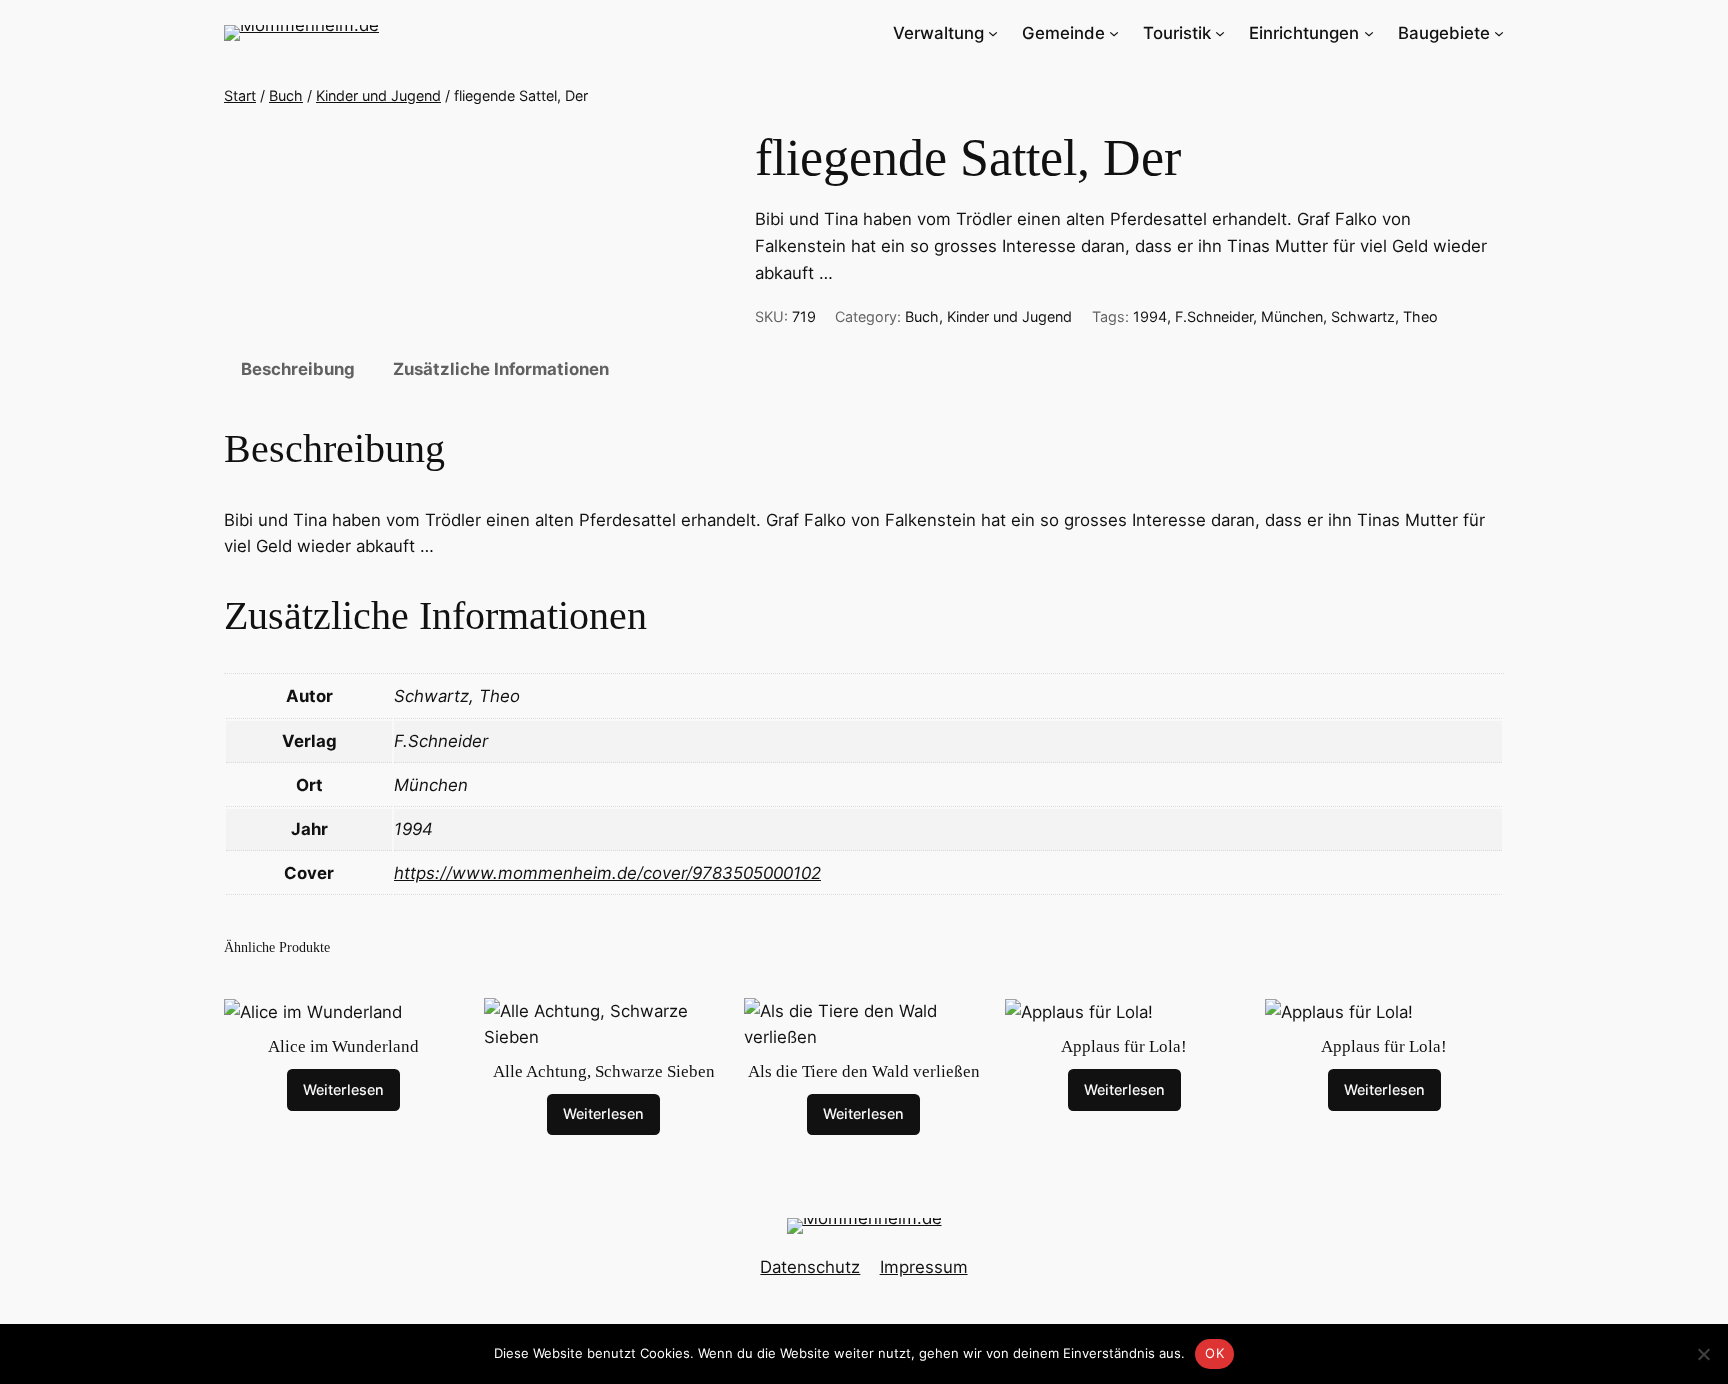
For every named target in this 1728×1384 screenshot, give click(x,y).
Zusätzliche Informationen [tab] (501, 369)
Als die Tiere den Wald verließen (864, 1071)
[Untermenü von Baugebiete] (1499, 33)
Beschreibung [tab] (298, 369)
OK (1214, 1353)
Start (240, 95)
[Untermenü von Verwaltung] (993, 33)
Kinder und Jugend (378, 95)
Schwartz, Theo (1384, 316)
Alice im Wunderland (343, 1046)
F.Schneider (1214, 316)
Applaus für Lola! (1124, 1046)
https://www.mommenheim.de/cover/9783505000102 (607, 873)
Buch (286, 95)
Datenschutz (810, 1267)
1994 (1150, 316)
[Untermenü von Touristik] (1220, 33)
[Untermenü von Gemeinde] (1114, 33)
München (1292, 316)
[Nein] (1703, 1354)
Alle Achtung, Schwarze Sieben (604, 1071)
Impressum (924, 1267)
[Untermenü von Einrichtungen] (1369, 33)
